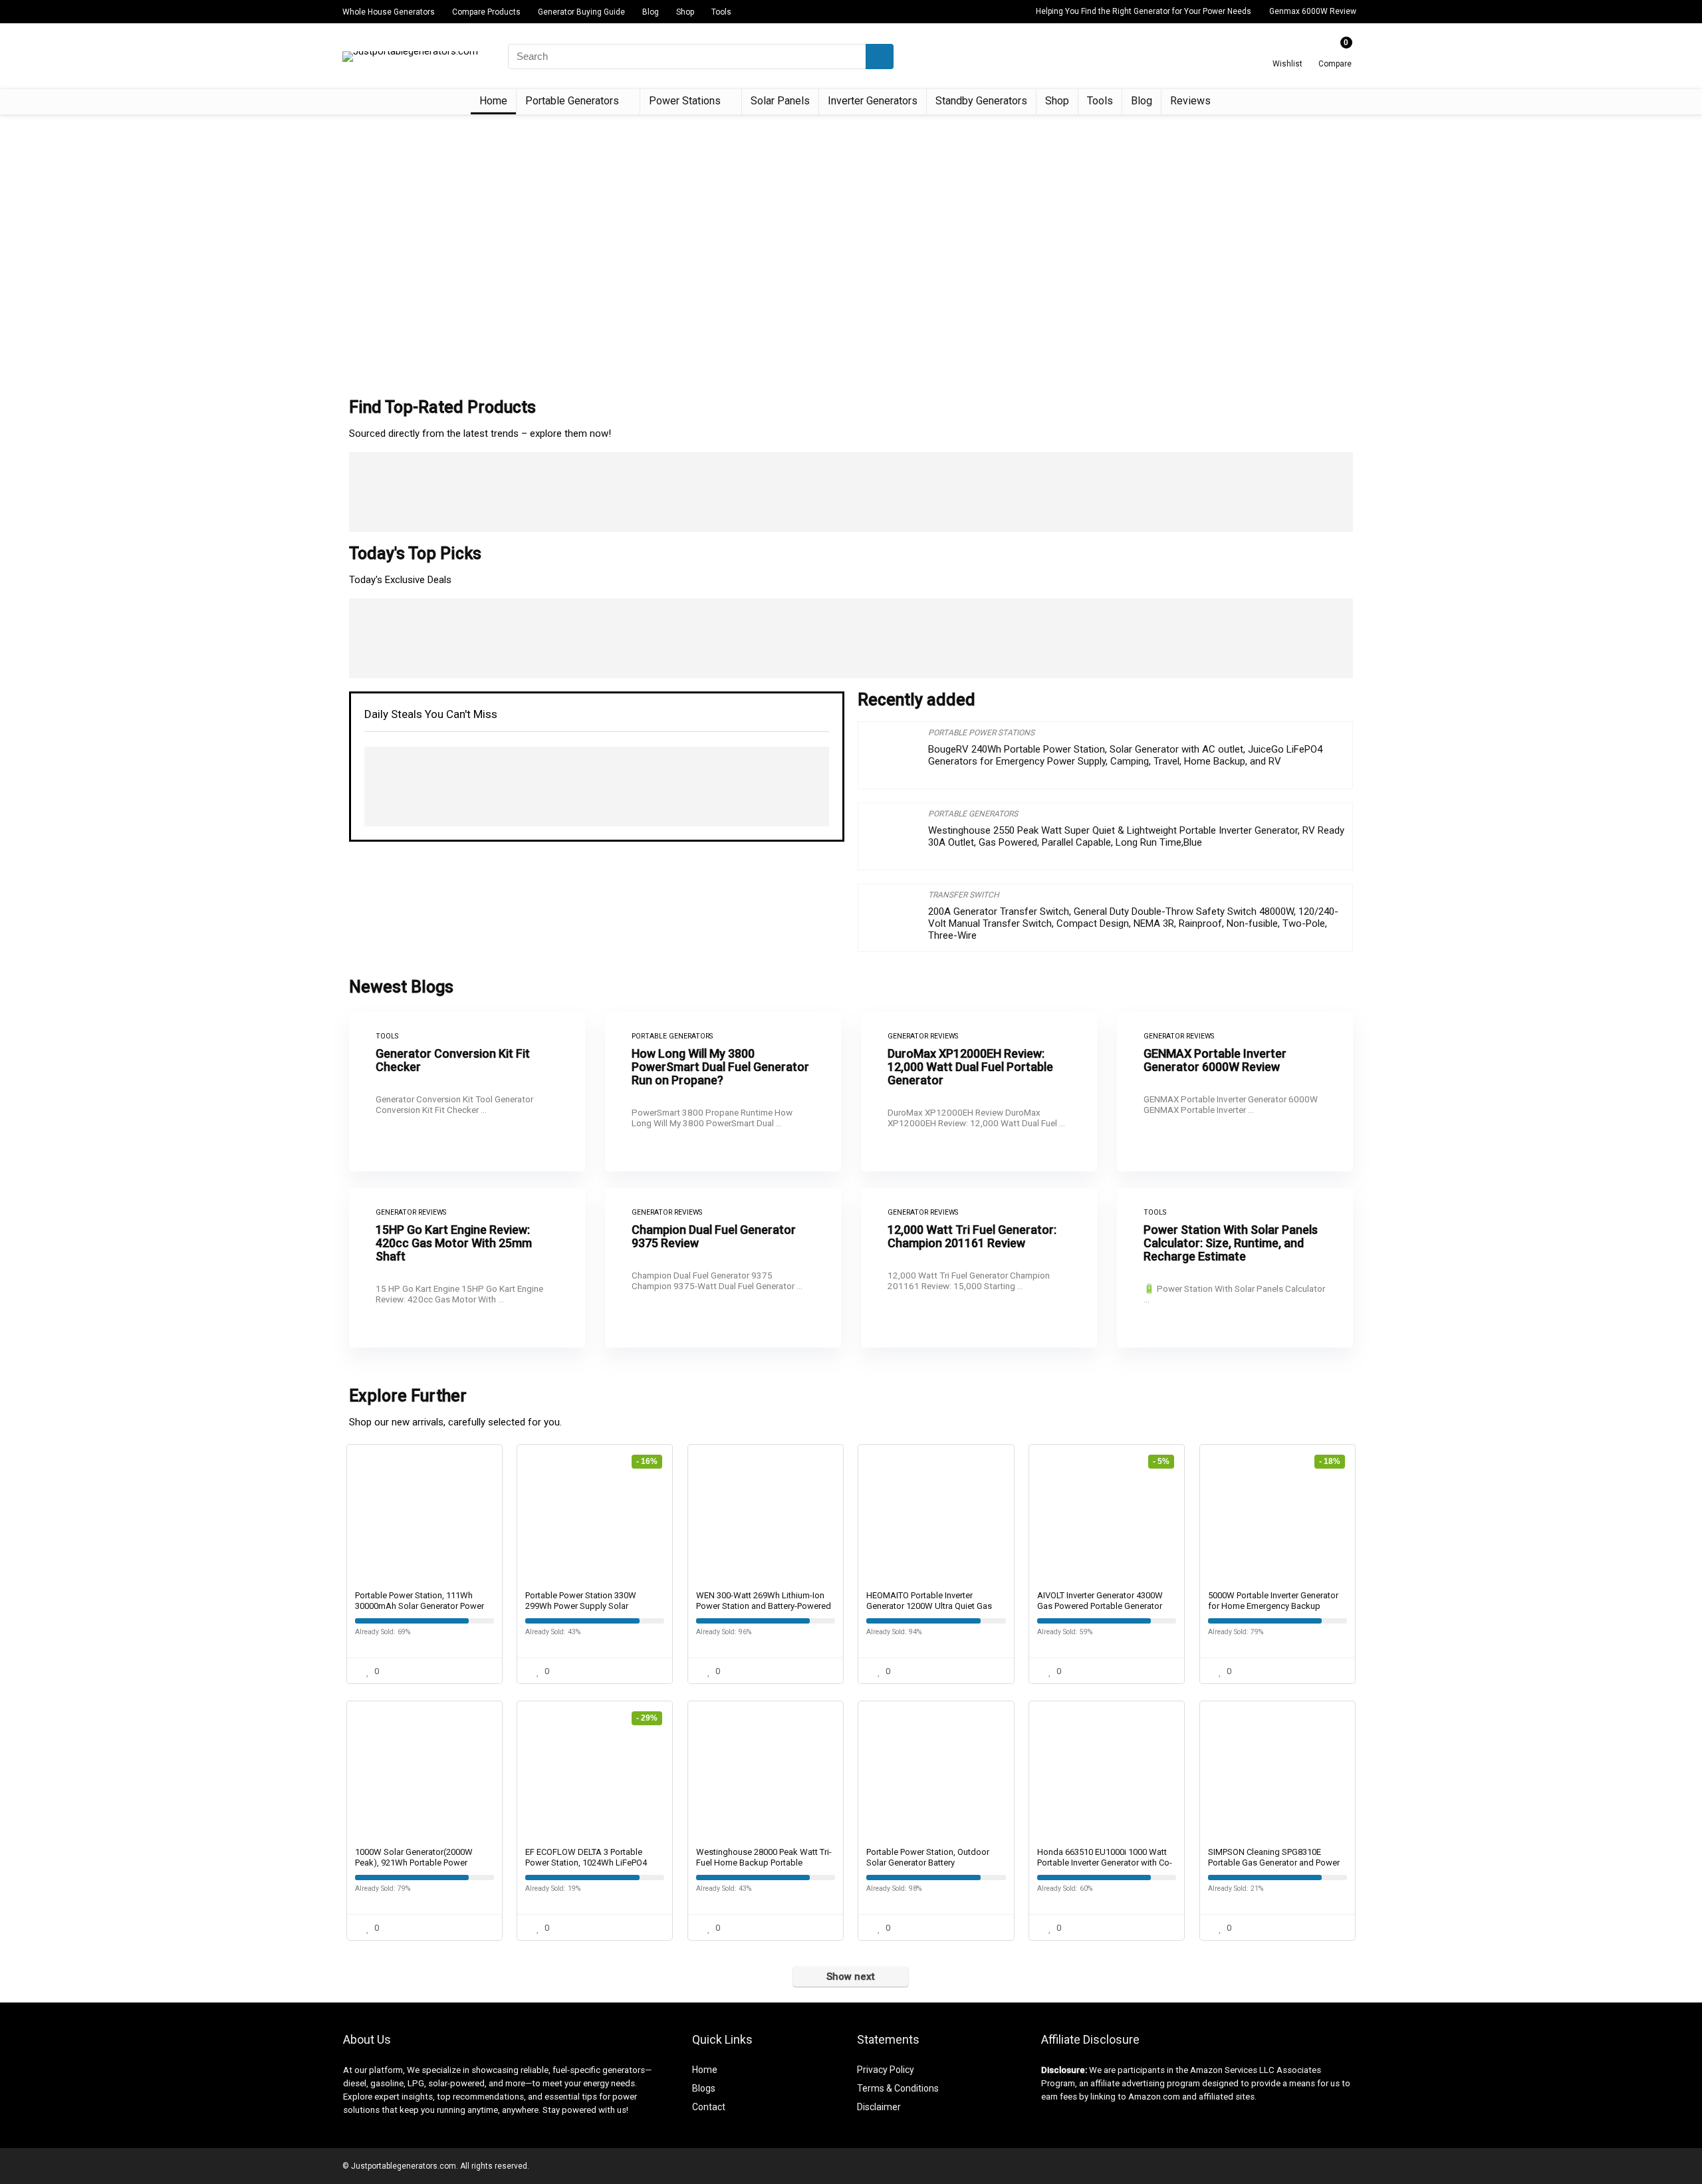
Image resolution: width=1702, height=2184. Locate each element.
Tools (721, 12)
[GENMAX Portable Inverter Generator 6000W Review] (1235, 1092)
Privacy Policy (886, 2070)
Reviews (1190, 101)
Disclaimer (879, 2107)
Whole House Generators (389, 12)
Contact (709, 2107)
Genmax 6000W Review (1313, 11)
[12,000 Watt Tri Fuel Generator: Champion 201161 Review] (979, 1268)
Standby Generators (981, 101)
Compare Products (486, 12)
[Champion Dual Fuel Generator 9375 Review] (723, 1268)
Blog (651, 12)
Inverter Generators (873, 101)
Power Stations (685, 101)
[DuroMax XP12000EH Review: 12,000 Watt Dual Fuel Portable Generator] (979, 1092)
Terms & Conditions (898, 2088)
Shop (685, 12)
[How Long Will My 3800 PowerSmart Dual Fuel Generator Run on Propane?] (723, 1092)
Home (493, 101)
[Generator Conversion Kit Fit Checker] (467, 1092)
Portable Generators (572, 101)
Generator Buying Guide (581, 12)
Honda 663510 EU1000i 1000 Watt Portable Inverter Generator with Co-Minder (1105, 1863)
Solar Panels (780, 101)
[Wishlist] (1287, 51)
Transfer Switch (964, 895)
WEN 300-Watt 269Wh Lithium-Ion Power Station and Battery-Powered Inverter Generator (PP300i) (764, 1606)
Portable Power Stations (981, 733)
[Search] (880, 57)
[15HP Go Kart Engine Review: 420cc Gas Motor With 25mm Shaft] (467, 1268)
